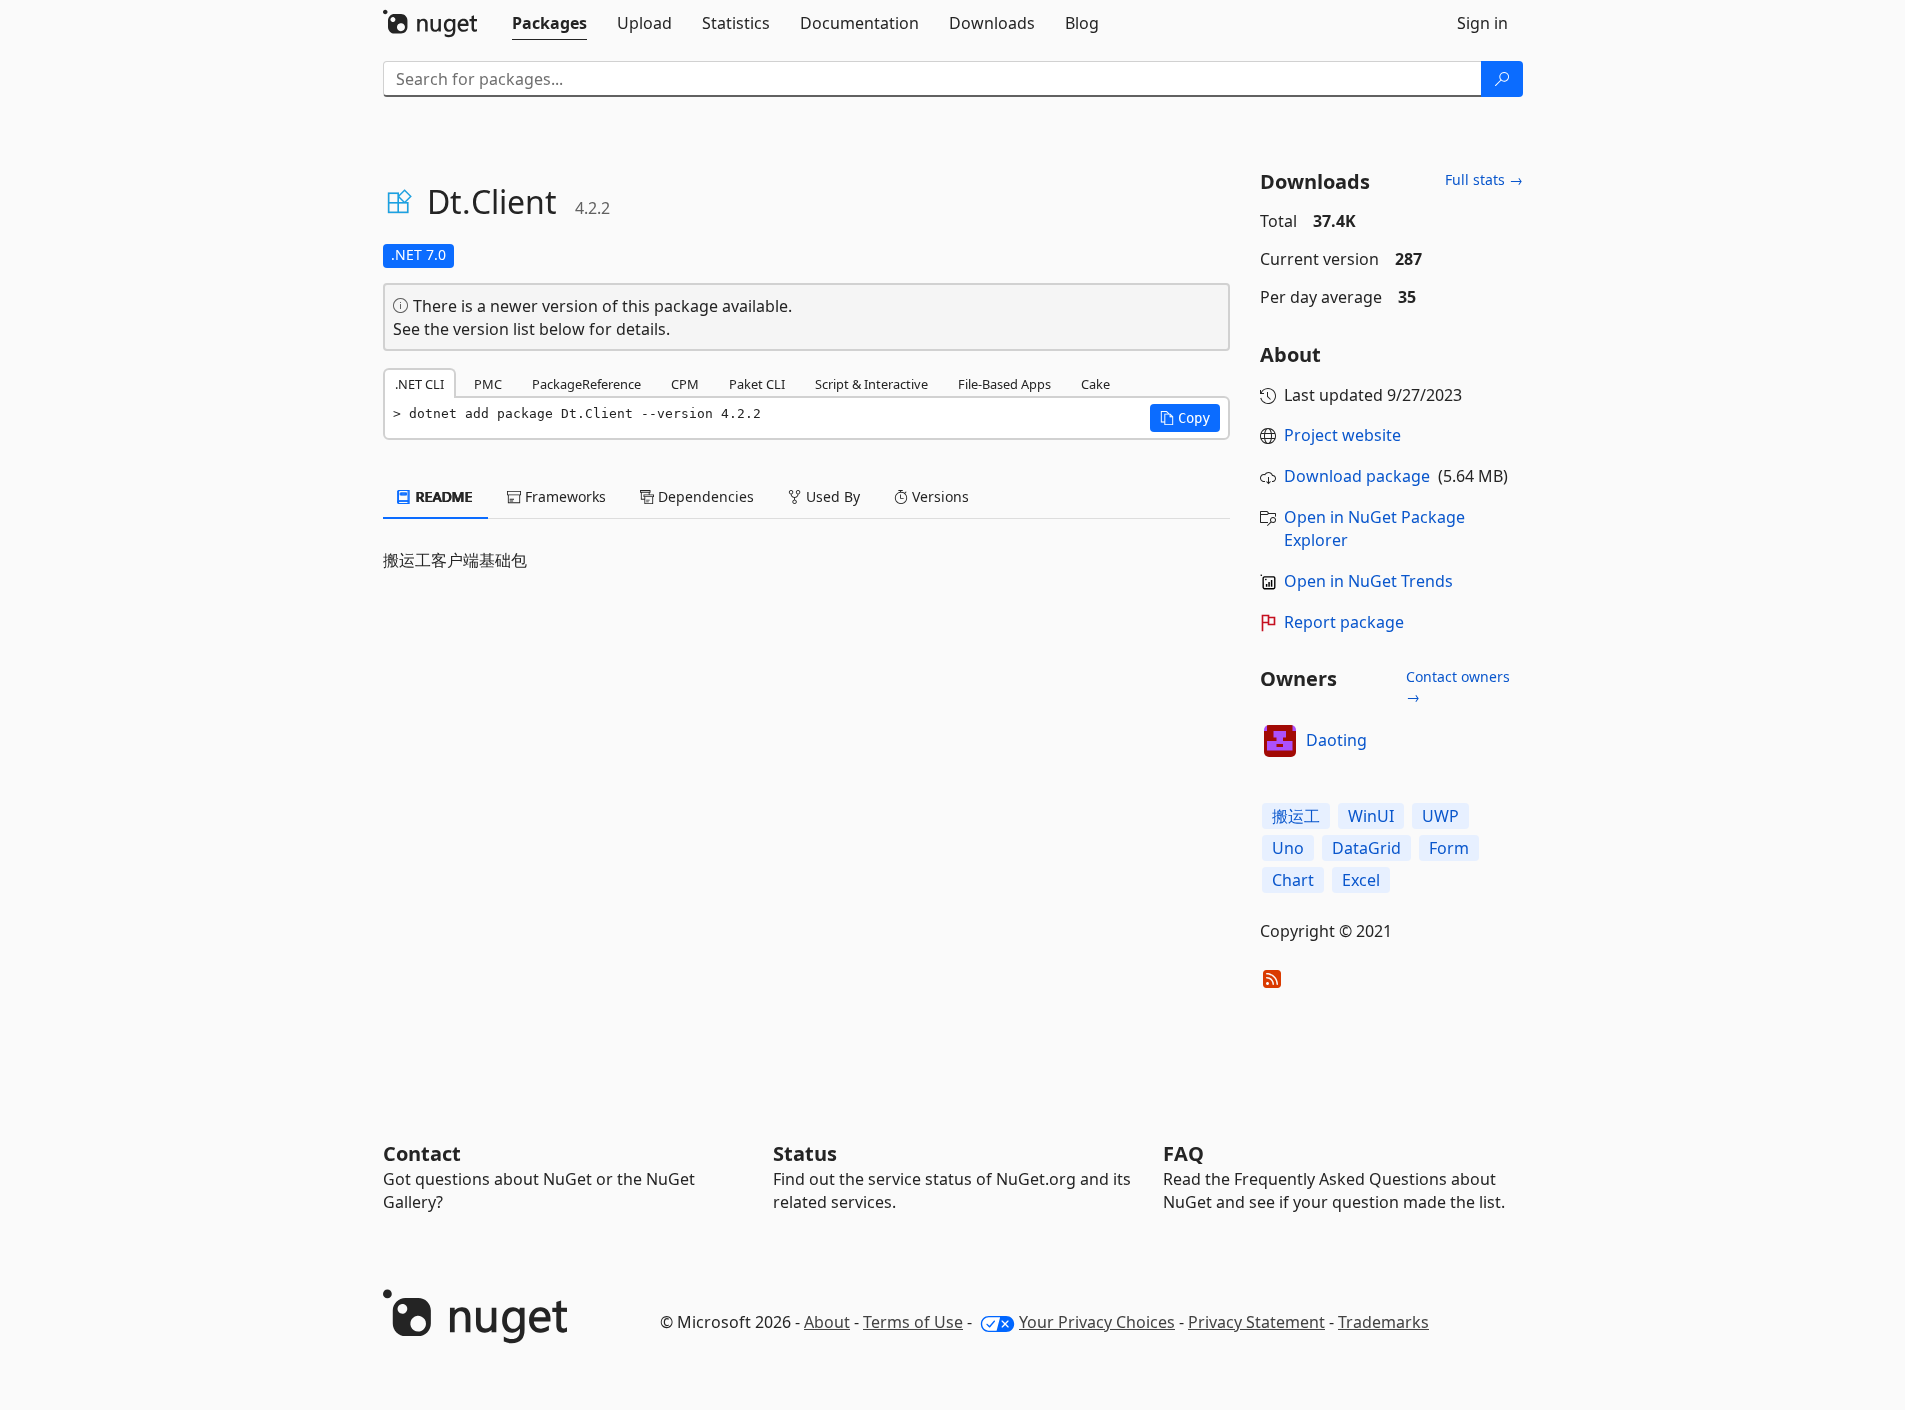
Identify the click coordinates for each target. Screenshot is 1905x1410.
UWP (1440, 816)
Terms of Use (913, 1322)
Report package (1344, 622)
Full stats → (1484, 179)
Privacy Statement (1256, 1322)
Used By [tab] (831, 496)
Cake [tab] (1095, 384)
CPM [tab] (685, 384)
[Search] (1502, 79)
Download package (1357, 476)
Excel (1361, 880)
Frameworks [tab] (563, 496)
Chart (1293, 880)
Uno (1288, 848)
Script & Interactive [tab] (871, 384)
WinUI (1371, 816)
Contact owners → (1458, 686)
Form (1449, 848)
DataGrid (1366, 848)
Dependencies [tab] (704, 496)
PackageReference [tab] (586, 384)
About (827, 1322)
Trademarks (1383, 1322)
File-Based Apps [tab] (1004, 384)
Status (805, 1153)
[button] (1185, 418)
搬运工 (1296, 816)
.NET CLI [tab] (419, 384)
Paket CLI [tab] (757, 384)
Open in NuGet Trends (1368, 581)
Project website (1342, 435)
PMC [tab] (488, 384)
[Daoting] (1280, 741)
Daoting (1336, 740)
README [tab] (442, 496)
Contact (422, 1153)
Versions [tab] (938, 496)
